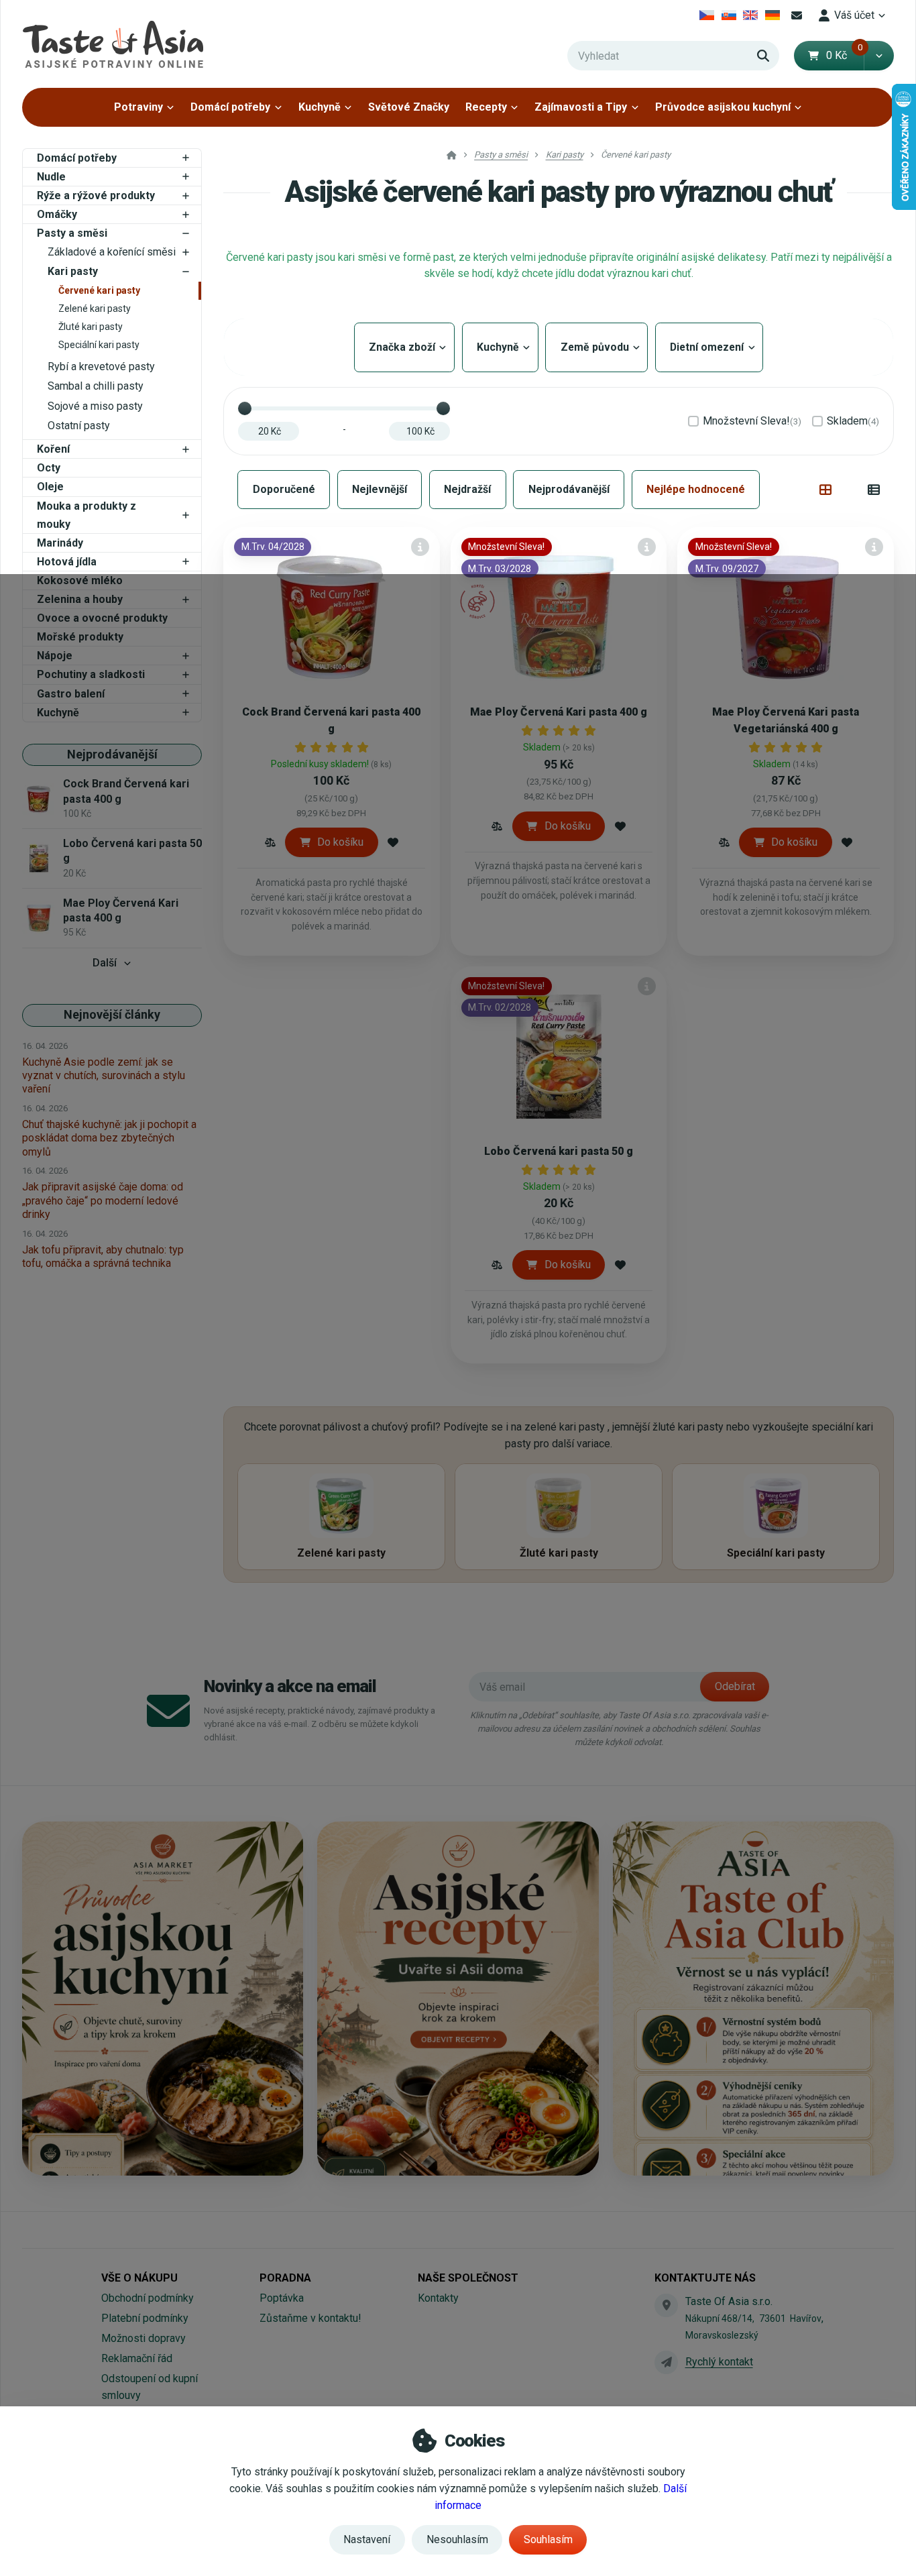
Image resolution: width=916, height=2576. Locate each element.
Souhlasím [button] (548, 2539)
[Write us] (666, 2362)
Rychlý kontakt (719, 2362)
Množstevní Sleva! (752, 421)
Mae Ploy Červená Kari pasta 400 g (559, 712)
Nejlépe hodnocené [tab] (696, 489)
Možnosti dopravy (144, 2338)
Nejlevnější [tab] (380, 489)
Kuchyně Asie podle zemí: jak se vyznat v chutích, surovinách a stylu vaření (104, 1075)
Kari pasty (73, 271)
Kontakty (438, 2298)
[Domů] (113, 44)
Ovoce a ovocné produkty (102, 618)
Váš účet (854, 15)
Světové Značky (409, 107)
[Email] (797, 15)
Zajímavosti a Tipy (581, 107)
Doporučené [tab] (284, 489)
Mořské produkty (80, 637)
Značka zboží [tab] (404, 347)
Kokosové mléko (80, 580)
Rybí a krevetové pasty (101, 367)
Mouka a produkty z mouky (87, 515)
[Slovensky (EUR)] (729, 15)
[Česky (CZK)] (707, 15)
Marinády (60, 543)
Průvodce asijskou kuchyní (723, 107)
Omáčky (57, 214)
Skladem (853, 421)
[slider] (245, 408)
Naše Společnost (468, 2278)
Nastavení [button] (367, 2539)
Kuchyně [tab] (500, 347)
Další (105, 963)
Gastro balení (71, 694)
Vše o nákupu (139, 2278)
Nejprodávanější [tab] (569, 489)
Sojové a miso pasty (95, 406)
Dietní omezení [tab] (709, 347)
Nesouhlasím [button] (457, 2539)
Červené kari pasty (99, 290)
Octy (49, 468)
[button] (879, 56)
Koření (53, 449)
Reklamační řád (137, 2358)
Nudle (51, 177)
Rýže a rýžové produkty (96, 195)
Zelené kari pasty (95, 309)
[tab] (826, 490)
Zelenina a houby (80, 599)
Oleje (50, 487)
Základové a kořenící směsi (112, 252)
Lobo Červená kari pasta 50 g (559, 1151)
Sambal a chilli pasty (96, 386)
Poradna (285, 2278)
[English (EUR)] (751, 15)
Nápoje (55, 656)
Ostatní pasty (79, 426)
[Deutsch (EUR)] (773, 15)
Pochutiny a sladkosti (91, 674)
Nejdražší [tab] (467, 489)
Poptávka (282, 2298)
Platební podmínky (145, 2318)
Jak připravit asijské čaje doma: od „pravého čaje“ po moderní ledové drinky (103, 1200)
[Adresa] (666, 2305)
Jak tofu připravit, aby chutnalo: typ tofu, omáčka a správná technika (103, 1256)
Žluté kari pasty (91, 327)
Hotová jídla (67, 562)
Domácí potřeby (230, 107)
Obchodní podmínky (148, 2298)
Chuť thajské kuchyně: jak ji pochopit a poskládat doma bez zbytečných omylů (109, 1138)
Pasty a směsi (72, 233)
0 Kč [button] (845, 55)
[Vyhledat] (763, 56)
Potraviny (138, 107)
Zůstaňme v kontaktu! (310, 2318)
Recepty (486, 107)
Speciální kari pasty (99, 345)
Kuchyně (320, 107)
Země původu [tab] (596, 347)
